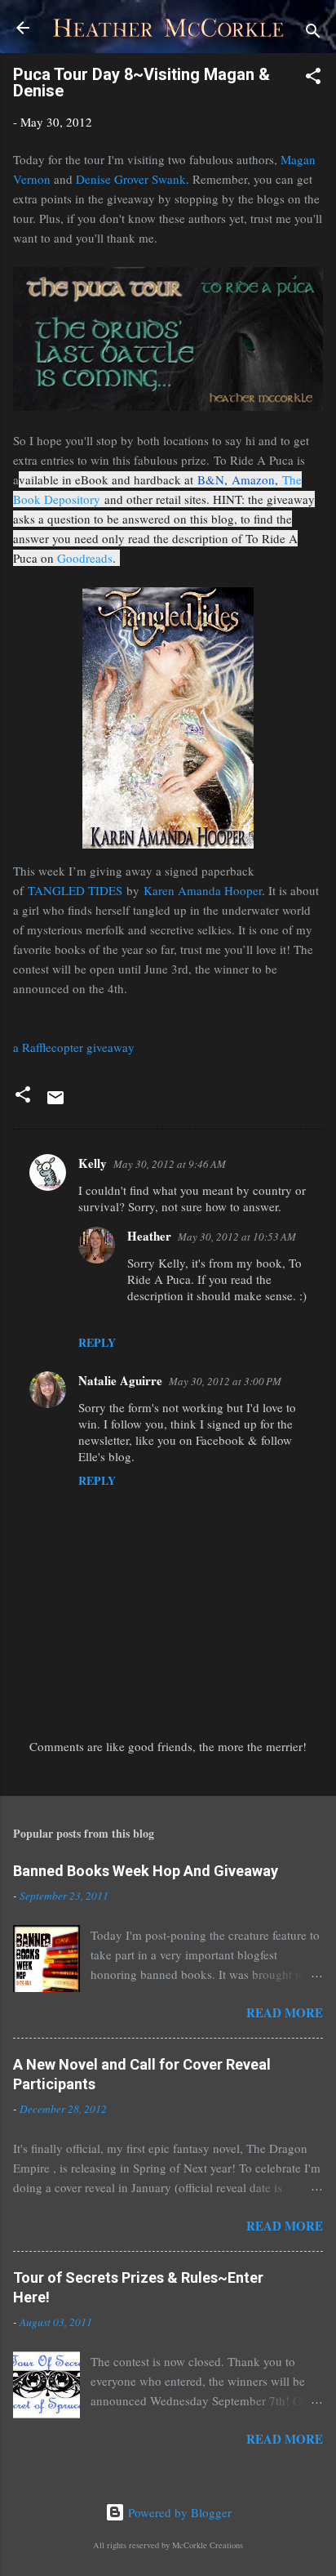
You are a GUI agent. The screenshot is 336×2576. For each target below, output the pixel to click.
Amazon (253, 479)
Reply (97, 1342)
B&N (211, 479)
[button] (313, 78)
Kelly (93, 1163)
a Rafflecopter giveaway (74, 1047)
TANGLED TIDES (75, 890)
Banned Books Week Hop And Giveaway (146, 1871)
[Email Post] (55, 1103)
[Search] (313, 33)
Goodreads (85, 558)
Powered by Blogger (178, 2512)
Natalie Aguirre (120, 1380)
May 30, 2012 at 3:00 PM (225, 1381)
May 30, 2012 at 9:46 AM (170, 1164)
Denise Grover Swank (131, 179)
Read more (285, 2012)
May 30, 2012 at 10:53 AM (237, 1237)
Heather (149, 1236)
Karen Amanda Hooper (203, 890)
